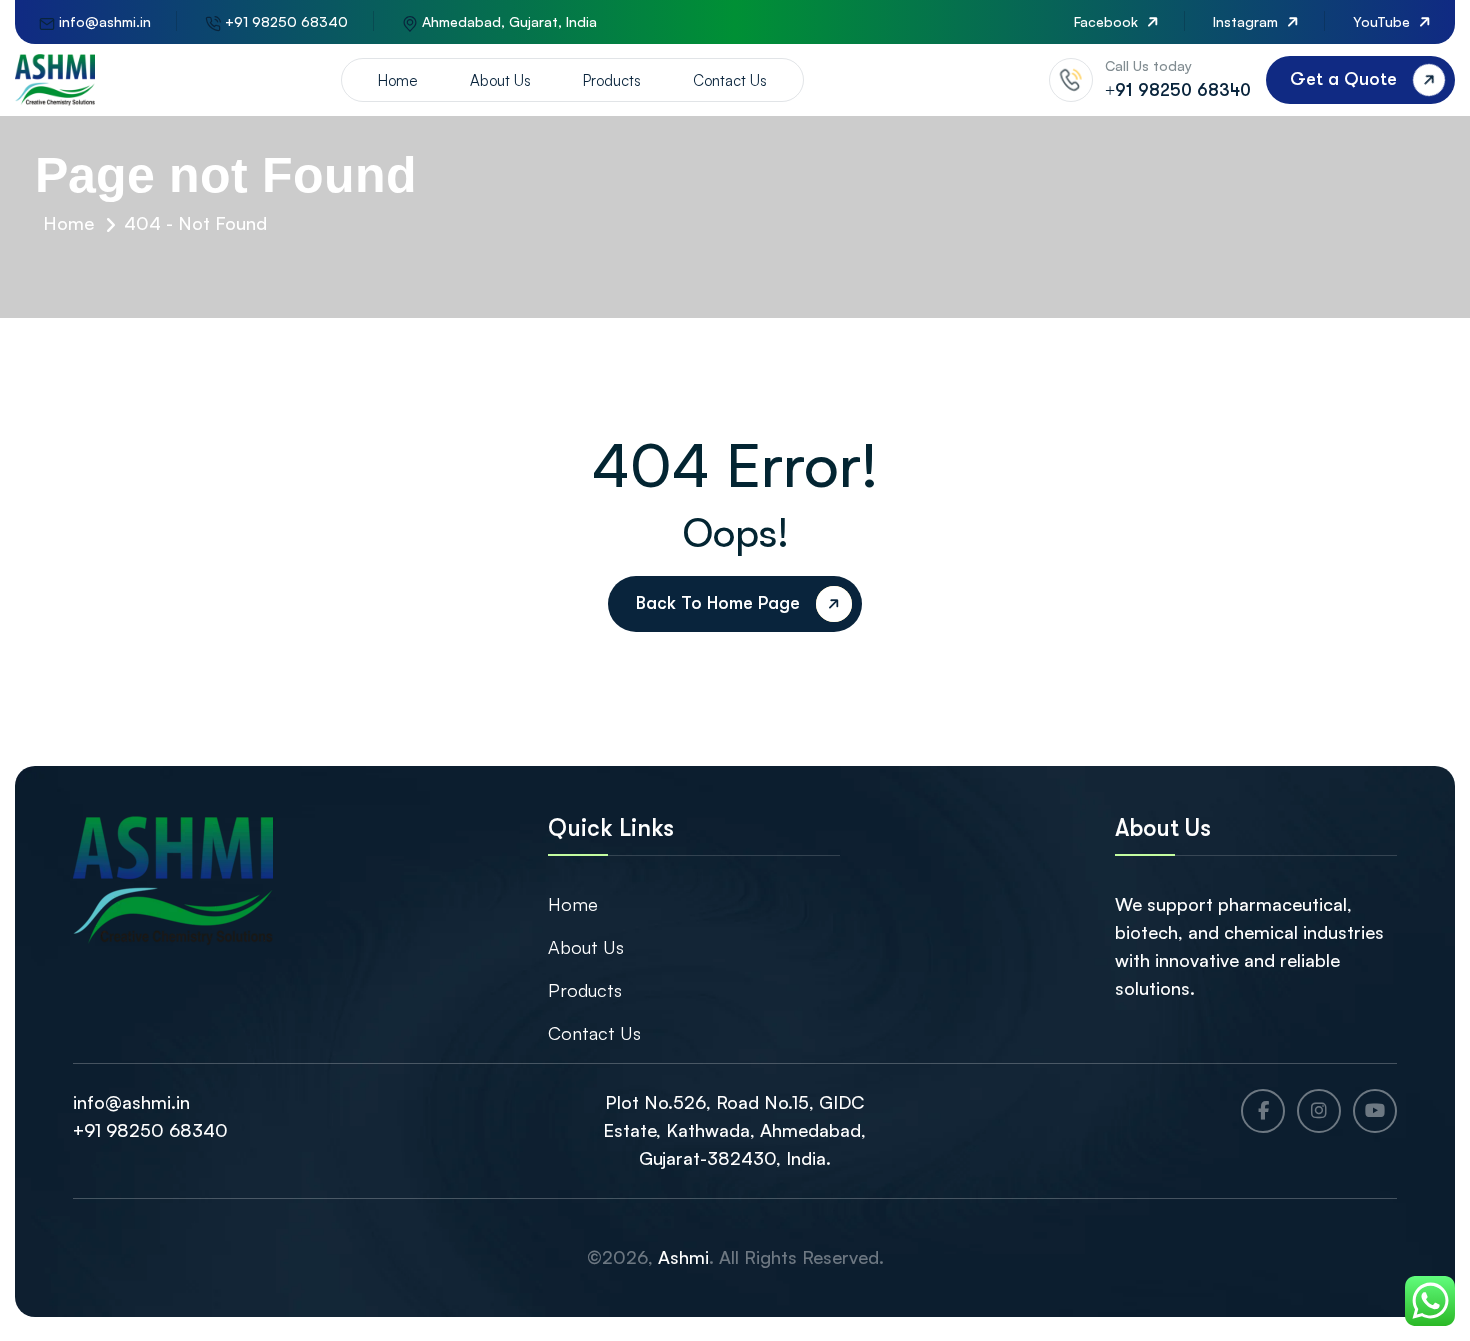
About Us (586, 947)
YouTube (1383, 21)
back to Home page (718, 603)
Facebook (1108, 21)
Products (612, 80)
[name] (55, 80)
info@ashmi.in (103, 21)
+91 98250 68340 (284, 21)
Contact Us (594, 1033)
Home (398, 80)
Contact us (730, 80)
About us (500, 80)
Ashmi (683, 1257)
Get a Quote (1343, 79)
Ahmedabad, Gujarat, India (507, 21)
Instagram (1247, 21)
